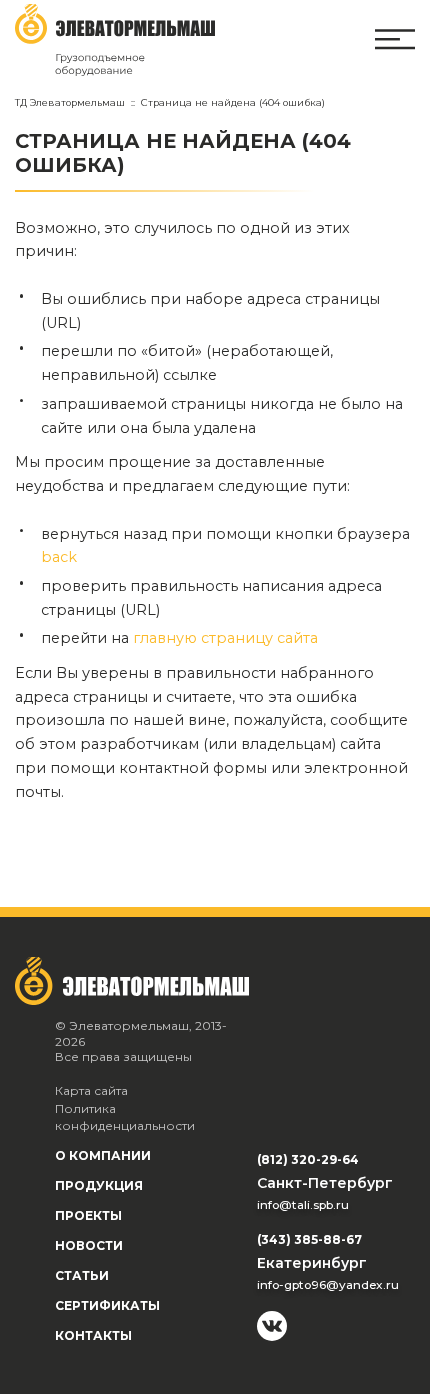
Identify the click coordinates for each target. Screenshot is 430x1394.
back (59, 557)
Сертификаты (107, 1305)
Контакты (93, 1335)
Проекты (88, 1215)
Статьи (82, 1275)
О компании (103, 1155)
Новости (89, 1245)
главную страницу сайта (225, 638)
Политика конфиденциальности (125, 1117)
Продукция (99, 1185)
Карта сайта (91, 1090)
